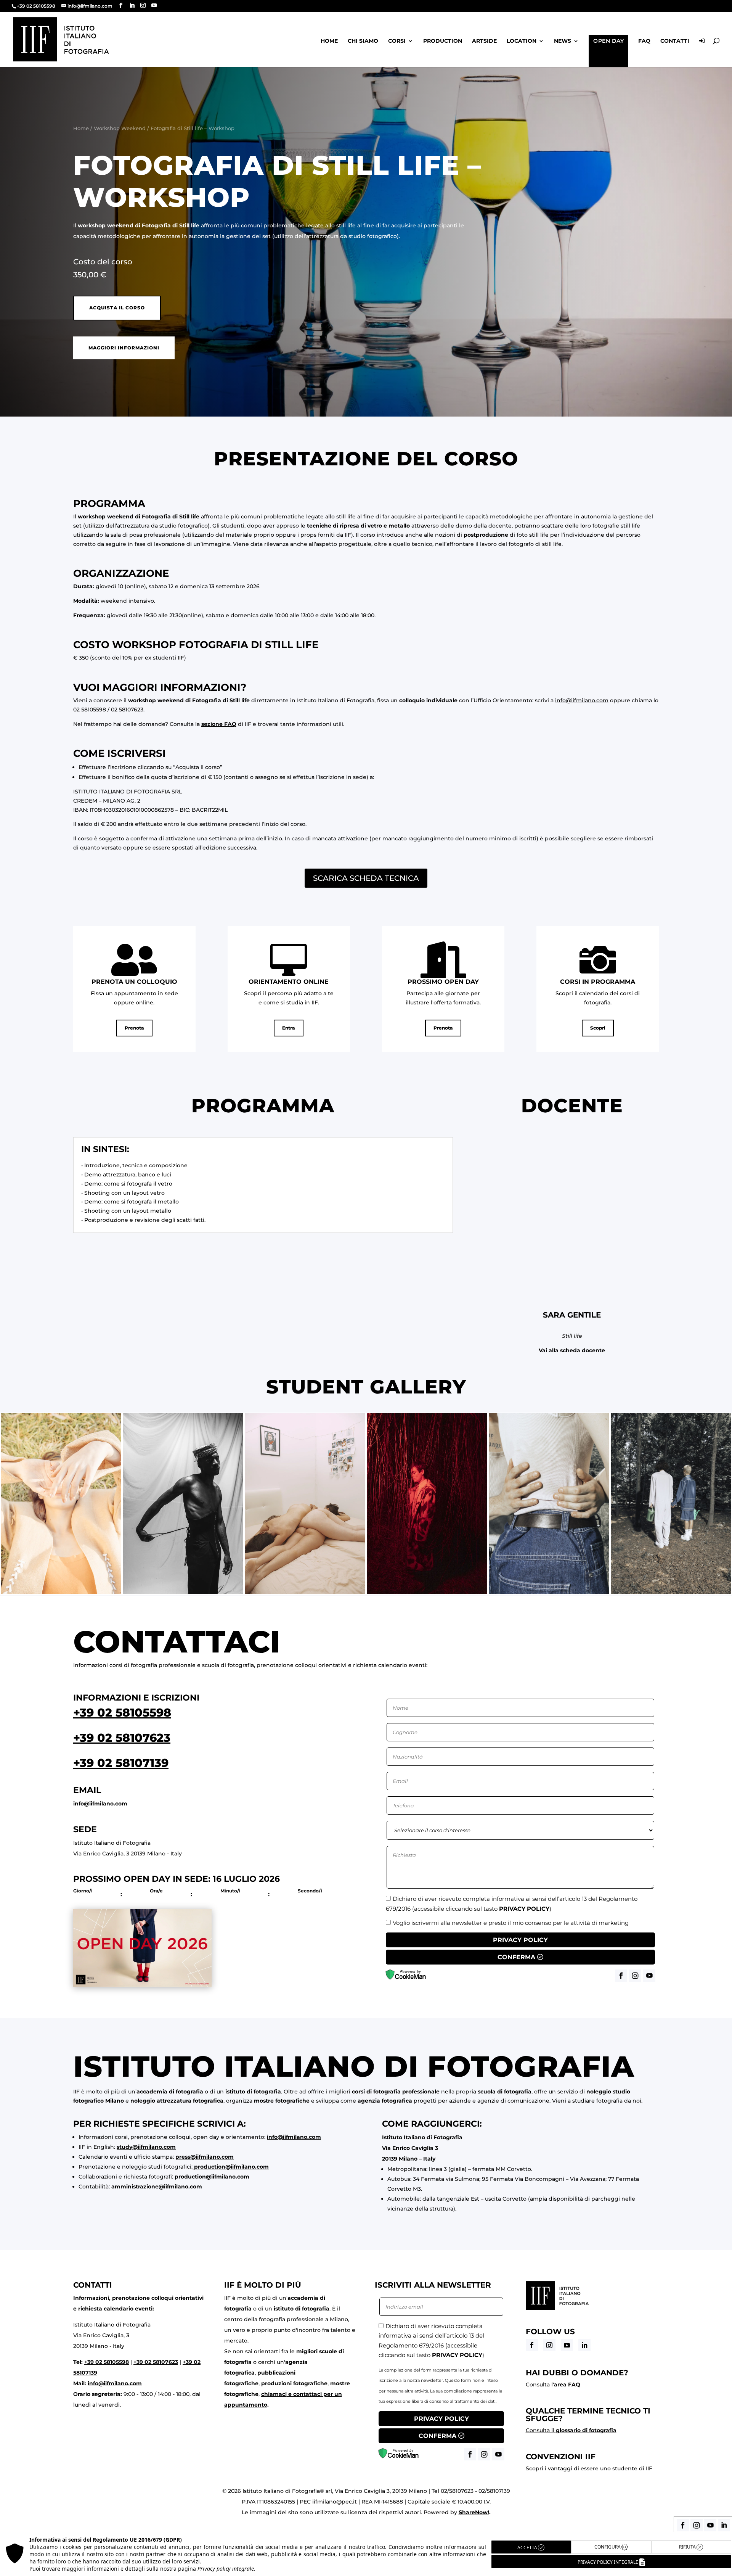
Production (443, 41)
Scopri (598, 1028)
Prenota (134, 1028)
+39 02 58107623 (122, 1738)
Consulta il (571, 2430)
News (563, 41)
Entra (289, 1028)
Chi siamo (363, 41)
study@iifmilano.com (146, 2147)
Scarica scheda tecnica (366, 878)
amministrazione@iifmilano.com (157, 2187)
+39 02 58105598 (122, 1713)
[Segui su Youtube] (567, 2345)
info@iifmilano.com (582, 700)
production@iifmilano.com (231, 2167)
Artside (484, 41)
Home (329, 41)
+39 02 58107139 (121, 1763)
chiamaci (274, 2394)
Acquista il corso (117, 308)
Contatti (675, 41)
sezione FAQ (219, 724)
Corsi (397, 41)
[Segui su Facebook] (532, 2345)
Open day (608, 41)
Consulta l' (553, 2385)
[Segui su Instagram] (549, 2345)
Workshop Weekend (120, 128)
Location (522, 41)
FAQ (644, 41)
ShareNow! (474, 2512)
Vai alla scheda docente (572, 1350)
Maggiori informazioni (124, 348)
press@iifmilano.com (205, 2157)
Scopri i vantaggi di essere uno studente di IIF (589, 2468)
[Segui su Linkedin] (584, 2345)
